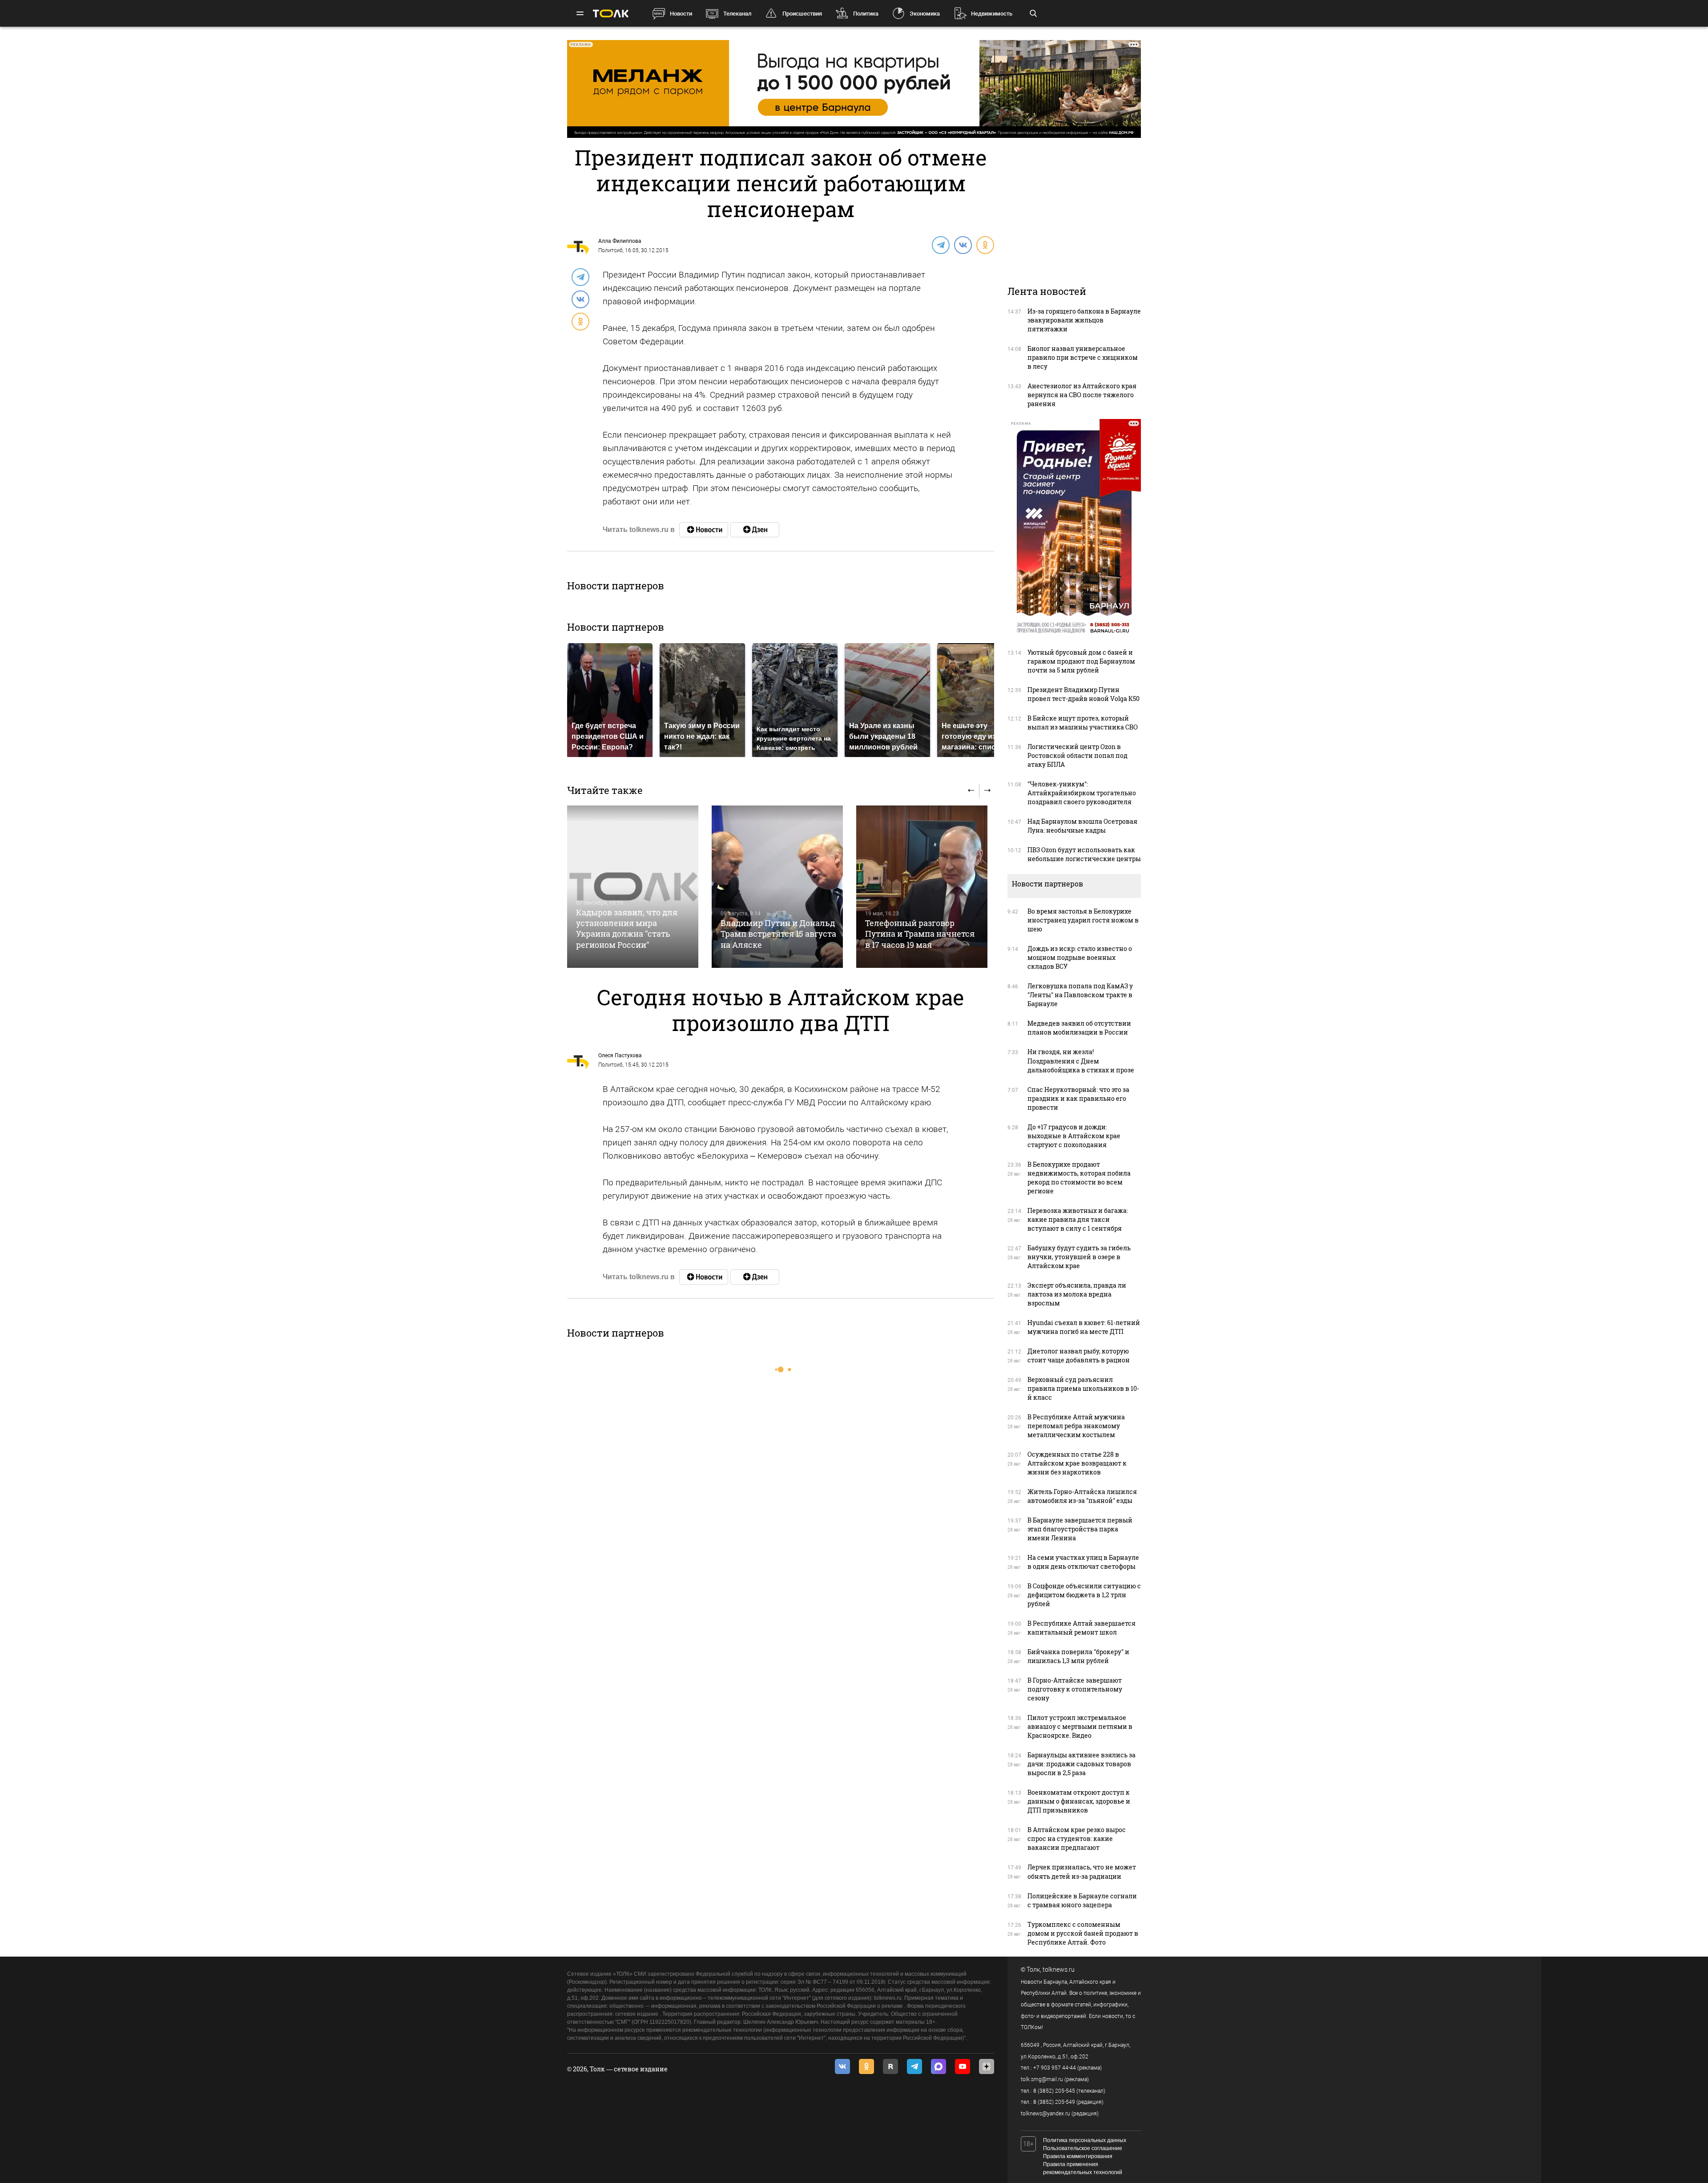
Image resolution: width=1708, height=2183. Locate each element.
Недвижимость (992, 14)
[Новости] (704, 530)
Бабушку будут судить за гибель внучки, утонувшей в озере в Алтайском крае (1079, 1257)
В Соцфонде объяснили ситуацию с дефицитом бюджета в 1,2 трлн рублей (1084, 1595)
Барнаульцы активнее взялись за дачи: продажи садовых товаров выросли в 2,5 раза (1082, 1764)
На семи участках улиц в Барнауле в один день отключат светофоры (1083, 1562)
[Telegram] (940, 245)
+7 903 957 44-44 (1055, 2068)
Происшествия (802, 14)
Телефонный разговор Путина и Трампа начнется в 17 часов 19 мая (920, 934)
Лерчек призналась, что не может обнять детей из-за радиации (1082, 1871)
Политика (866, 14)
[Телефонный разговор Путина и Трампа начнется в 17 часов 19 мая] (922, 887)
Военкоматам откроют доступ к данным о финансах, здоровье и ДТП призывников (1079, 1801)
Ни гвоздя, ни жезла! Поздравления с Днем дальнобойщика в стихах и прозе (1081, 1061)
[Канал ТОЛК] (755, 530)
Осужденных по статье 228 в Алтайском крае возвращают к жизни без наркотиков (1077, 1463)
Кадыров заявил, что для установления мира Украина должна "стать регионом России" (627, 928)
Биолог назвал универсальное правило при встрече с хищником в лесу (1083, 357)
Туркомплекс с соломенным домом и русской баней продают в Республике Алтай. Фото (1083, 1933)
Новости (681, 14)
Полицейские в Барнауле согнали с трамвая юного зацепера (1082, 1900)
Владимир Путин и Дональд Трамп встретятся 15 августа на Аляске (778, 934)
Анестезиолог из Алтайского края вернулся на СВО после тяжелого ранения (1082, 395)
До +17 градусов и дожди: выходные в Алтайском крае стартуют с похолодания (1074, 1136)
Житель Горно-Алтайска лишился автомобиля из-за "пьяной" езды (1082, 1496)
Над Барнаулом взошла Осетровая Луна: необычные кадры (1082, 826)
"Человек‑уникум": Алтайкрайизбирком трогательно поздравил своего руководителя (1082, 793)
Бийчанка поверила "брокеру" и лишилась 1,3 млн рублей (1078, 1656)
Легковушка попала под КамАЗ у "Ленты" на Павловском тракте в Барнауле (1080, 995)
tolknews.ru (1059, 1970)
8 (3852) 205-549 (1054, 2102)
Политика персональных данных (1085, 2140)
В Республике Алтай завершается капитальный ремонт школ (1082, 1628)
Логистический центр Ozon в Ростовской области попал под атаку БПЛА (1078, 755)
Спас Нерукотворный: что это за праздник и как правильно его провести (1078, 1098)
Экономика (925, 14)
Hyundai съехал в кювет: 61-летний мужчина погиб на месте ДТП (1084, 1327)
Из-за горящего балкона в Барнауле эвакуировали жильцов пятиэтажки (1084, 320)
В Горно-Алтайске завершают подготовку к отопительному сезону (1075, 1689)
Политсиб (610, 250)
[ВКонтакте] (963, 245)
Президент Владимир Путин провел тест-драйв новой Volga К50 (1084, 694)
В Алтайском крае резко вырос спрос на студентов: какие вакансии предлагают (1077, 1839)
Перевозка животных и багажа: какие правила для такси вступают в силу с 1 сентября (1078, 1219)
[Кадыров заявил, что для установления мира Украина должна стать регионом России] (633, 887)
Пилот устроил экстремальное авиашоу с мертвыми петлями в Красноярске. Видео (1080, 1726)
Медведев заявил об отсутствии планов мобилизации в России (1079, 1028)
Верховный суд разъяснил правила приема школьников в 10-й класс (1083, 1388)
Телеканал (737, 14)
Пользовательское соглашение (1083, 2148)
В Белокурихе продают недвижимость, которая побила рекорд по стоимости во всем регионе (1079, 1178)
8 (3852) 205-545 (1054, 2091)
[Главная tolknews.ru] (611, 14)
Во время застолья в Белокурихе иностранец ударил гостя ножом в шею (1083, 920)
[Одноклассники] (985, 245)
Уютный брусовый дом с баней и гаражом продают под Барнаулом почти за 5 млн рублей (1081, 661)
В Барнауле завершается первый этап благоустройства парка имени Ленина (1080, 1529)
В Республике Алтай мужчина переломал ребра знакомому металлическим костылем (1076, 1426)
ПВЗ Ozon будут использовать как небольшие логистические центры (1084, 854)
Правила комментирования (1078, 2156)
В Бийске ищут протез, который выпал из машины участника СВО (1083, 723)
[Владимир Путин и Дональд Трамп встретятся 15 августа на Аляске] (777, 887)
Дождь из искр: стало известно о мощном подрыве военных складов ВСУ (1080, 957)
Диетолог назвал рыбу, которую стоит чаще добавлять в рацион (1079, 1355)
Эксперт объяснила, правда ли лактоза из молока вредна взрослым (1077, 1294)
